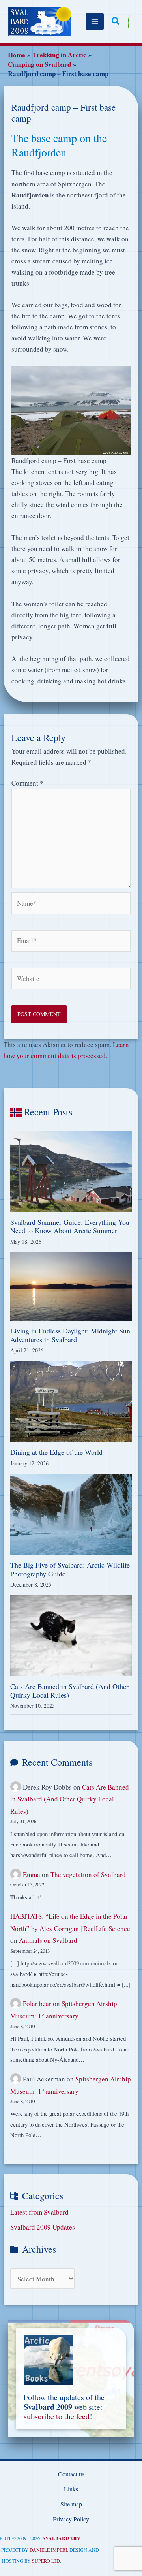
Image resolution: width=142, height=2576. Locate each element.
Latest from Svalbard (39, 2212)
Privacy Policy (71, 2519)
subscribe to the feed (57, 2416)
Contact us (71, 2474)
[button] (116, 22)
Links (71, 2489)
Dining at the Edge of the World (56, 1452)
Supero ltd (46, 2561)
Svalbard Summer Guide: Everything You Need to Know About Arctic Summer (70, 1226)
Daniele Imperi (48, 2550)
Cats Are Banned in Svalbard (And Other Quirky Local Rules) (69, 1690)
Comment (27, 783)
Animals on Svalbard (48, 1940)
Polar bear (37, 2003)
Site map (71, 2504)
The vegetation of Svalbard (88, 1874)
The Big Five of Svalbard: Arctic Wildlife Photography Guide (70, 1569)
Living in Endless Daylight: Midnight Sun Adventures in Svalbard (70, 1335)
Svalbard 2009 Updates (43, 2227)
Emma (32, 1874)
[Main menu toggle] (95, 22)
